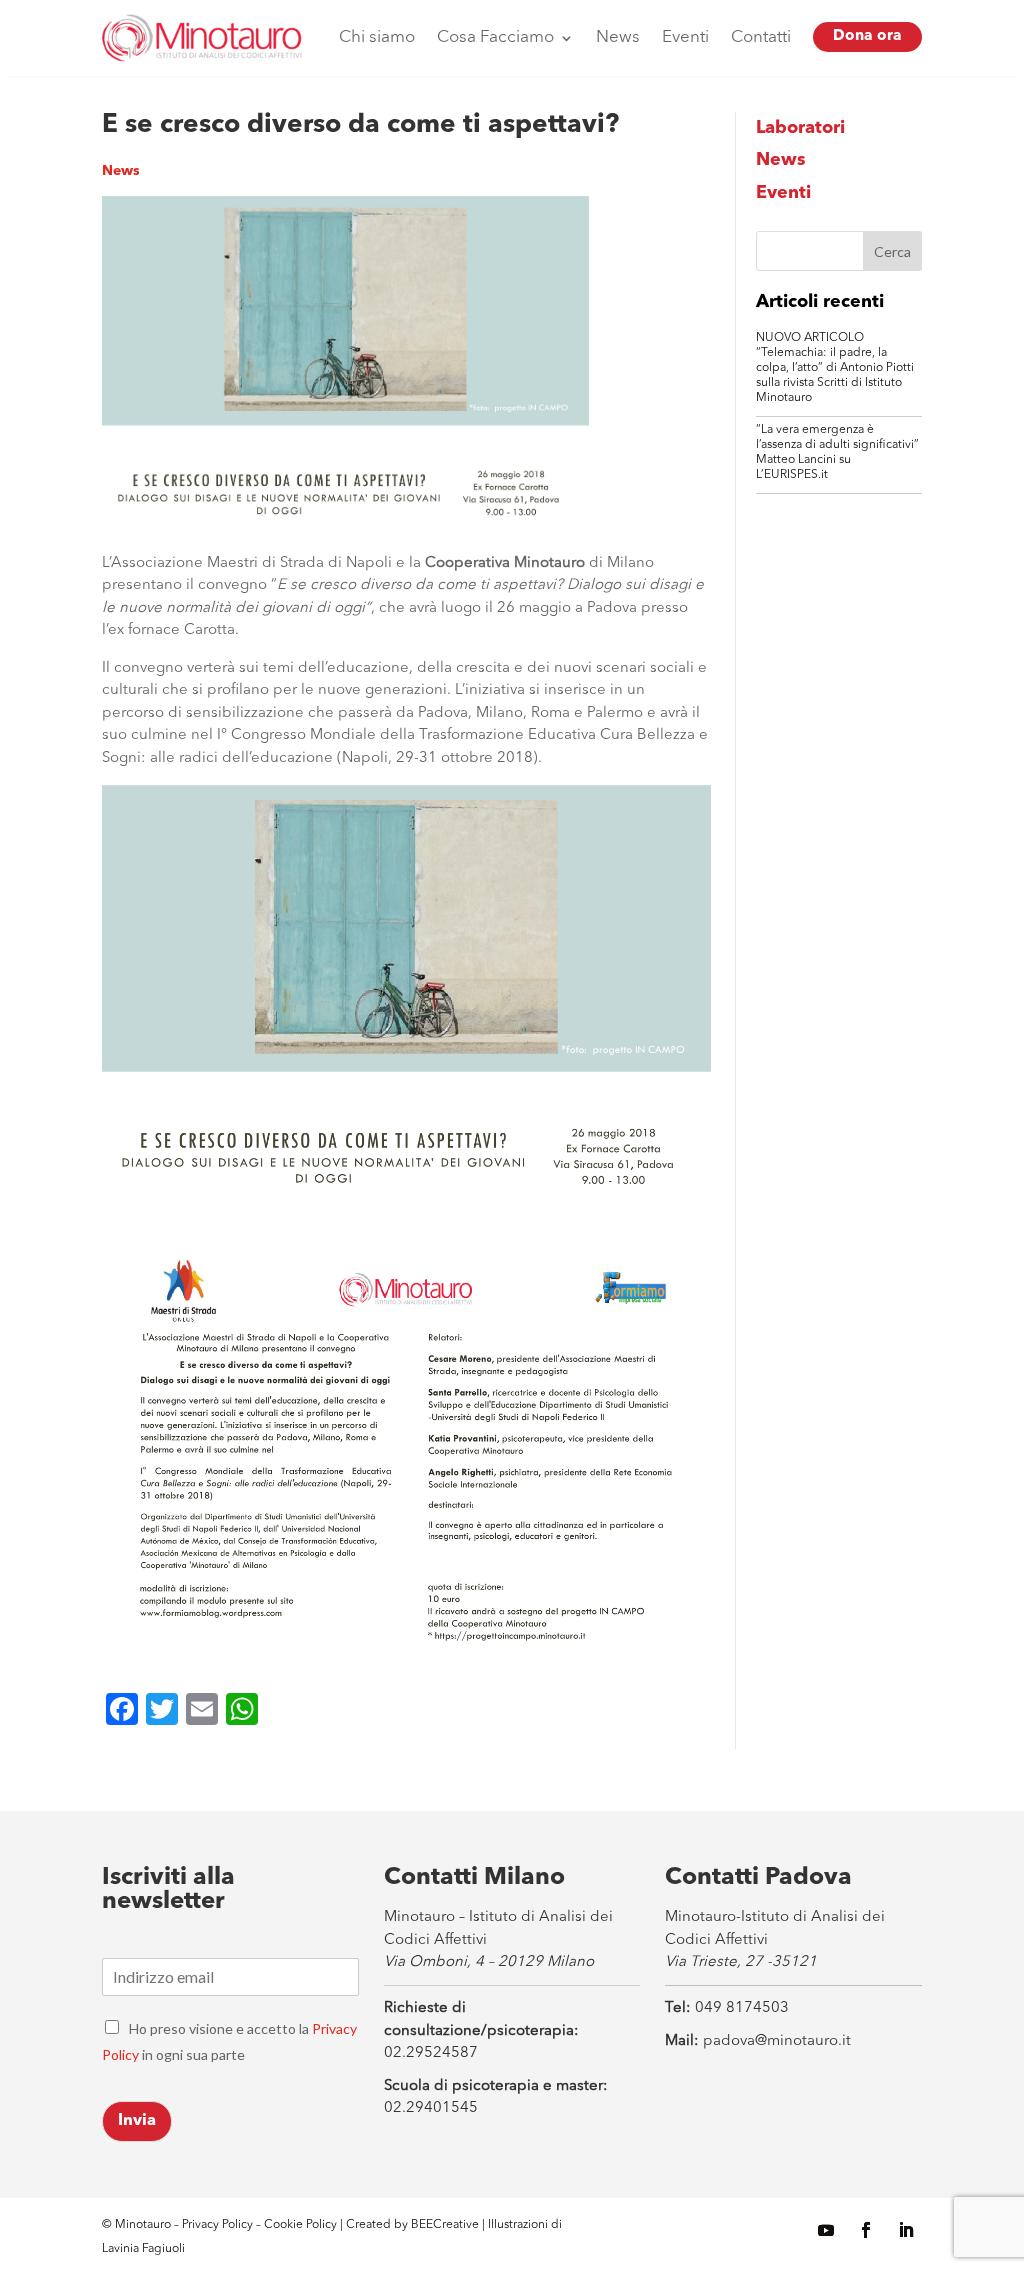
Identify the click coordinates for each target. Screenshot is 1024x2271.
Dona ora (867, 36)
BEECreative (443, 2225)
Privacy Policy (217, 2225)
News (618, 37)
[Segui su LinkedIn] (906, 2230)
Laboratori (800, 128)
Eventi (685, 37)
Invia (137, 2121)
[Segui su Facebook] (866, 2230)
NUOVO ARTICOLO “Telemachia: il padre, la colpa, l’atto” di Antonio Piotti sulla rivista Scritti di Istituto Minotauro (835, 368)
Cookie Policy (302, 2225)
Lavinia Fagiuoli (143, 2249)
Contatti (761, 37)
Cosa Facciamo (495, 37)
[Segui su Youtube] (826, 2230)
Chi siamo (377, 37)
